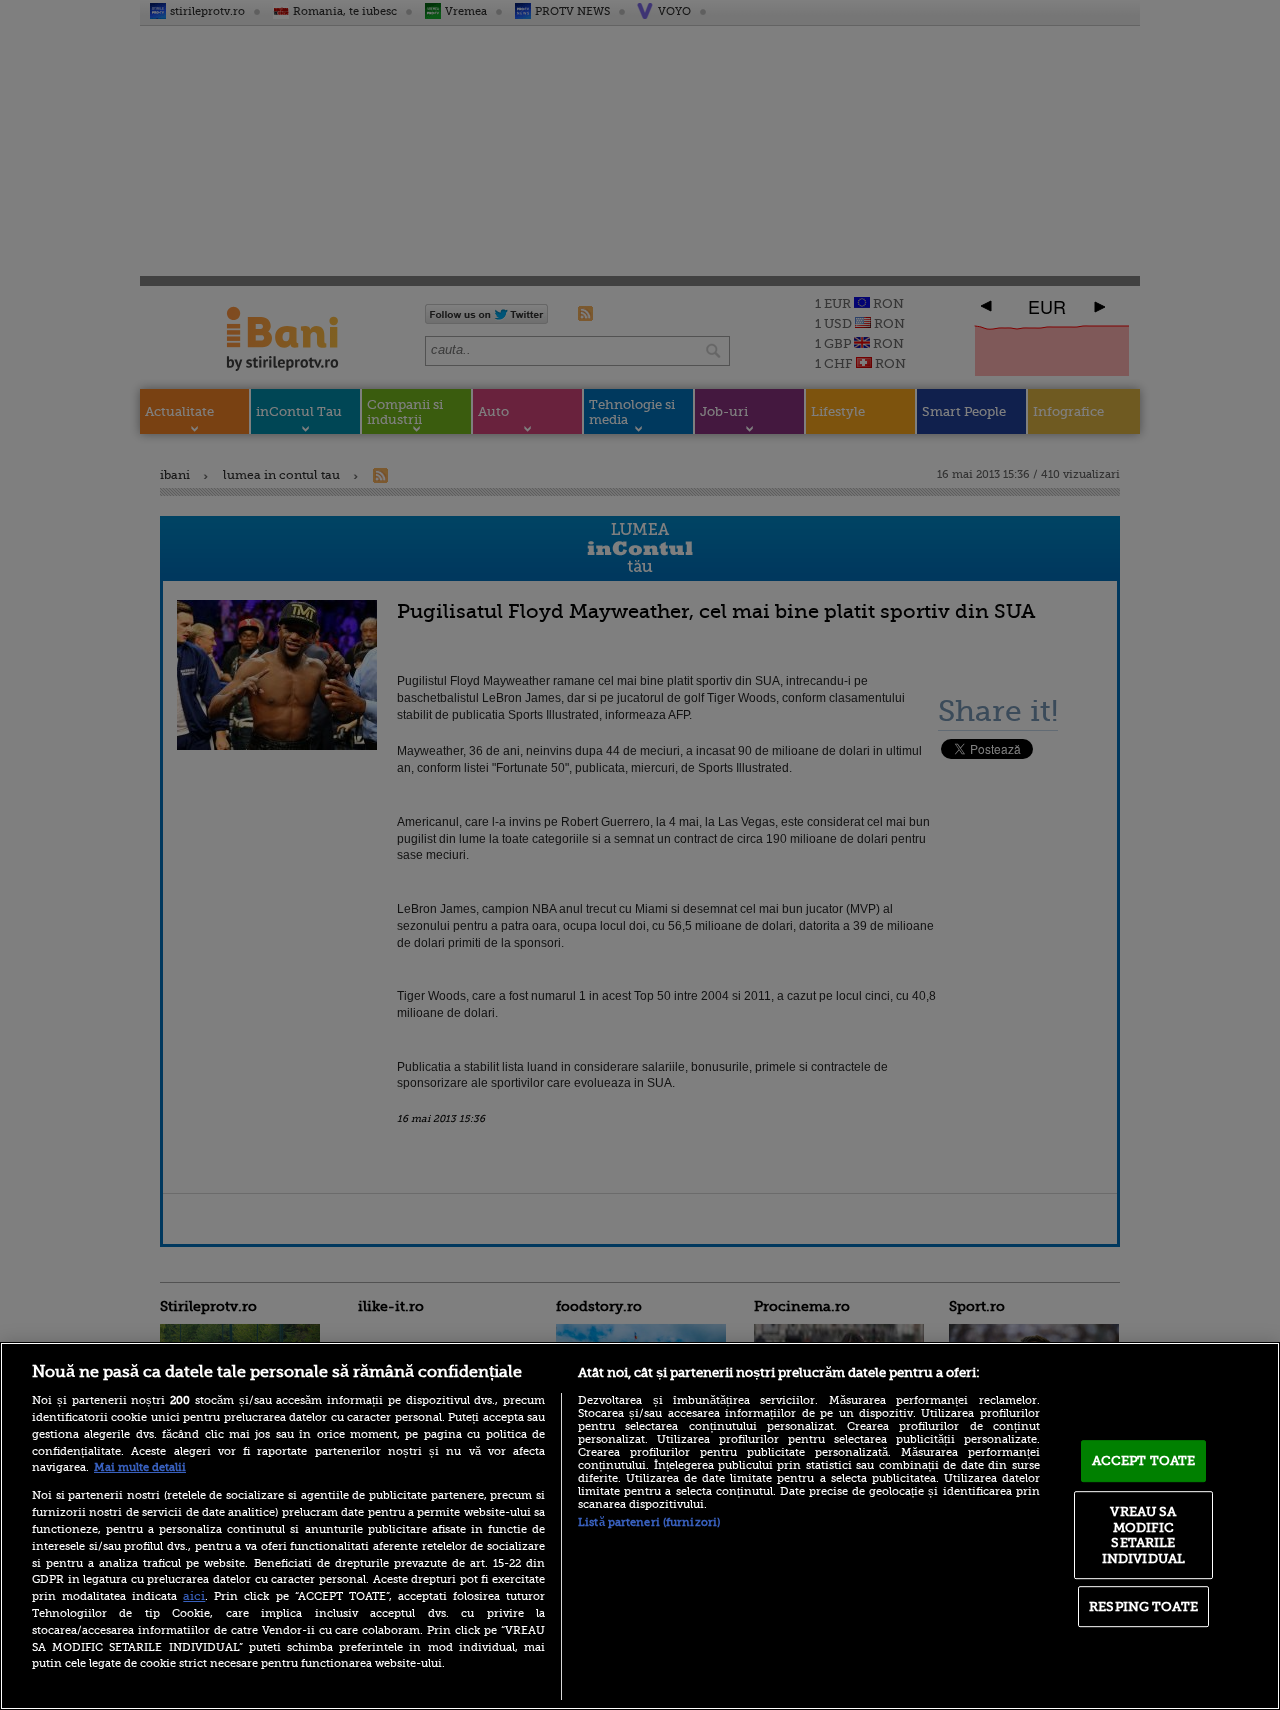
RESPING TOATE (1143, 1606)
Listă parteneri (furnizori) (649, 1522)
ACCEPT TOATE (1144, 1460)
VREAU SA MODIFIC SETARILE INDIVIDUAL (1143, 1535)
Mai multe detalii (140, 1467)
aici (194, 1596)
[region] (640, 1526)
